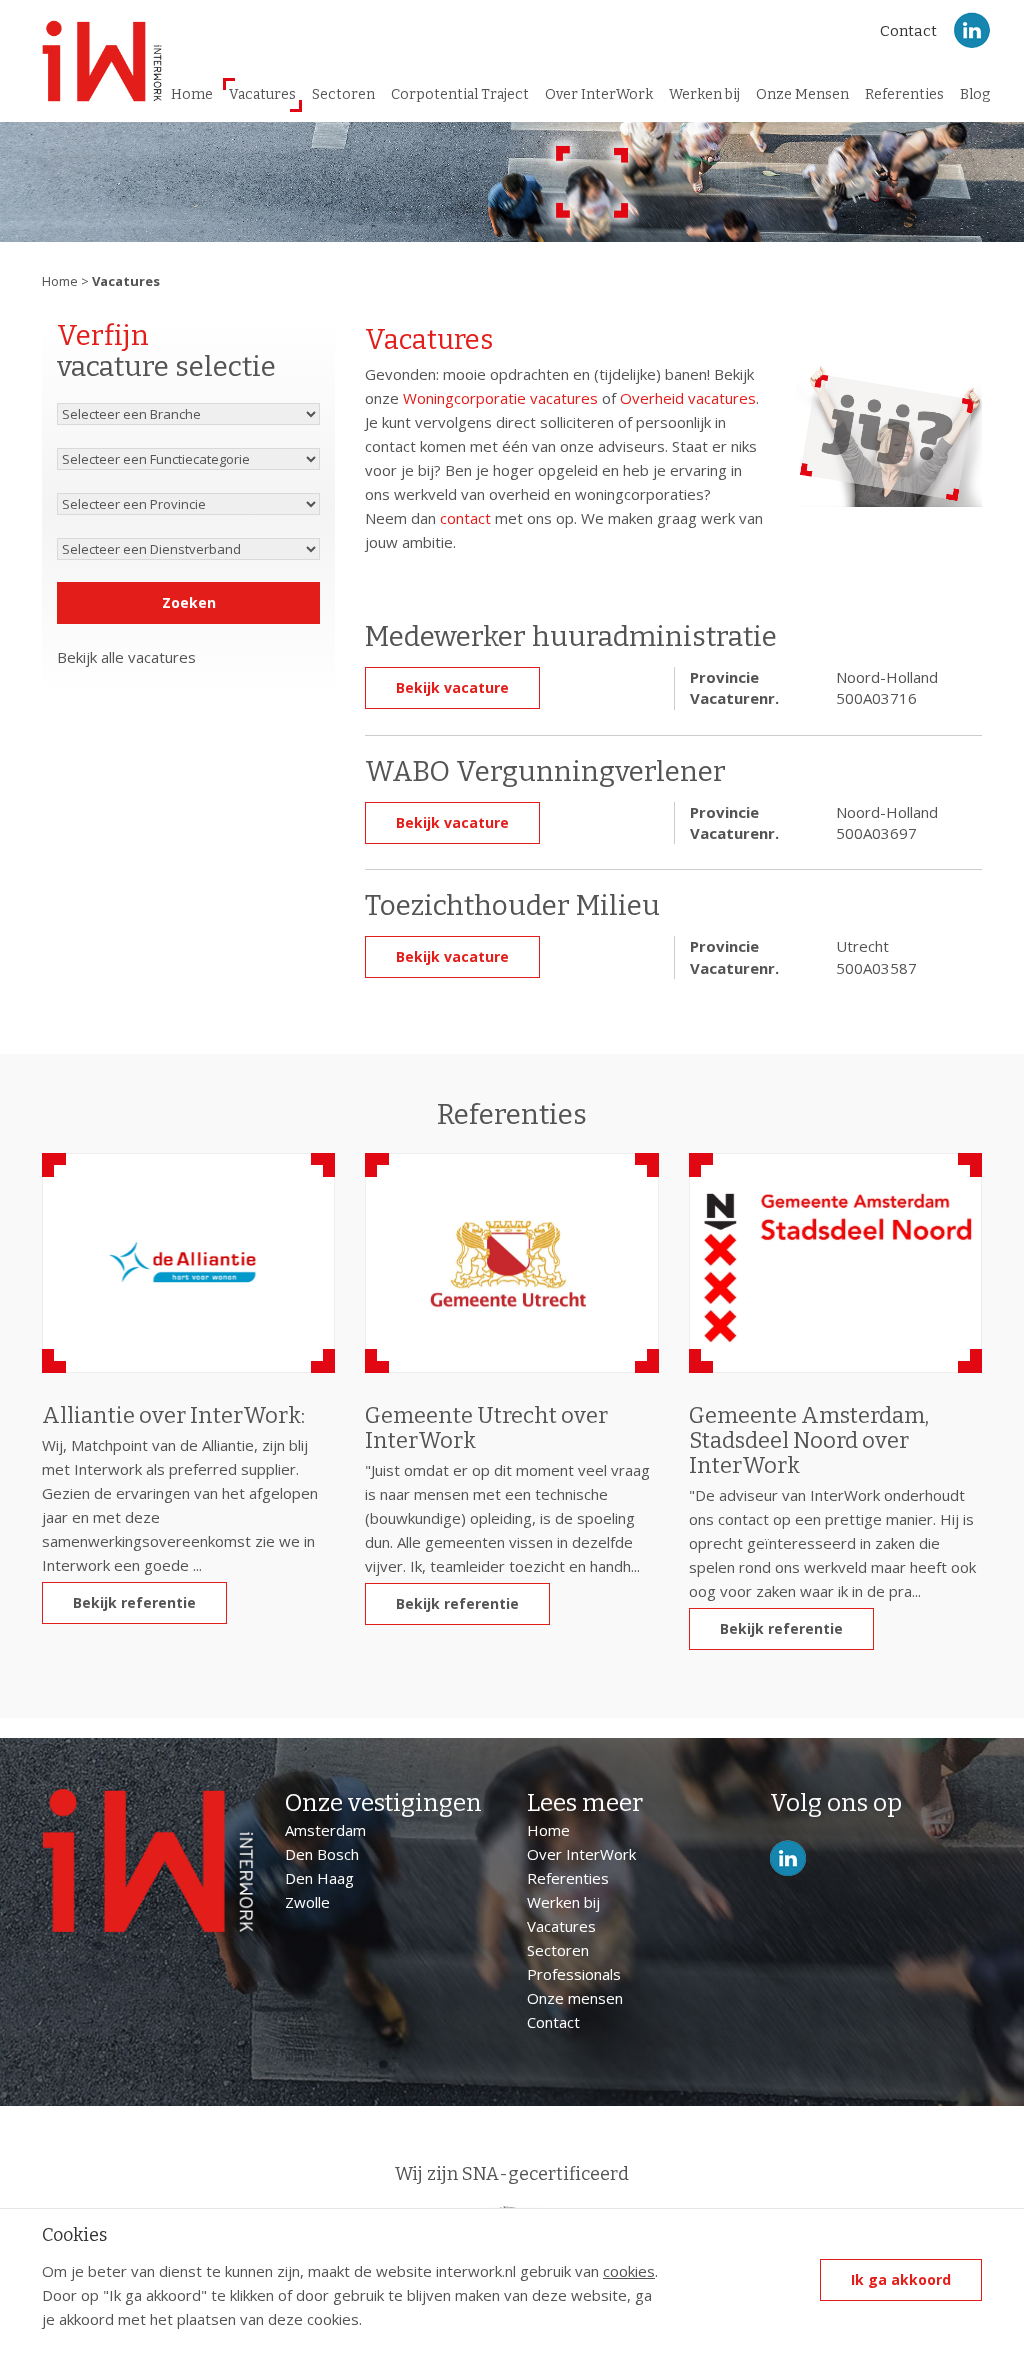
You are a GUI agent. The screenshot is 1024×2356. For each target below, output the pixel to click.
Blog (975, 94)
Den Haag (319, 1878)
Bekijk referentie (134, 1602)
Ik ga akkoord (901, 2279)
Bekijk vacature (452, 687)
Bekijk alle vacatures (126, 657)
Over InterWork (599, 94)
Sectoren (343, 94)
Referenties (904, 94)
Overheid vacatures (688, 398)
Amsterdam (325, 1830)
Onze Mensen (802, 94)
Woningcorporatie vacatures (500, 398)
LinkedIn (972, 30)
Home (192, 94)
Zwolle (307, 1902)
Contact (908, 31)
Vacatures (262, 94)
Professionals (574, 1974)
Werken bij (704, 94)
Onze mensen (575, 1998)
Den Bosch (322, 1854)
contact (465, 518)
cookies (629, 2271)
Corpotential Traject (460, 94)
